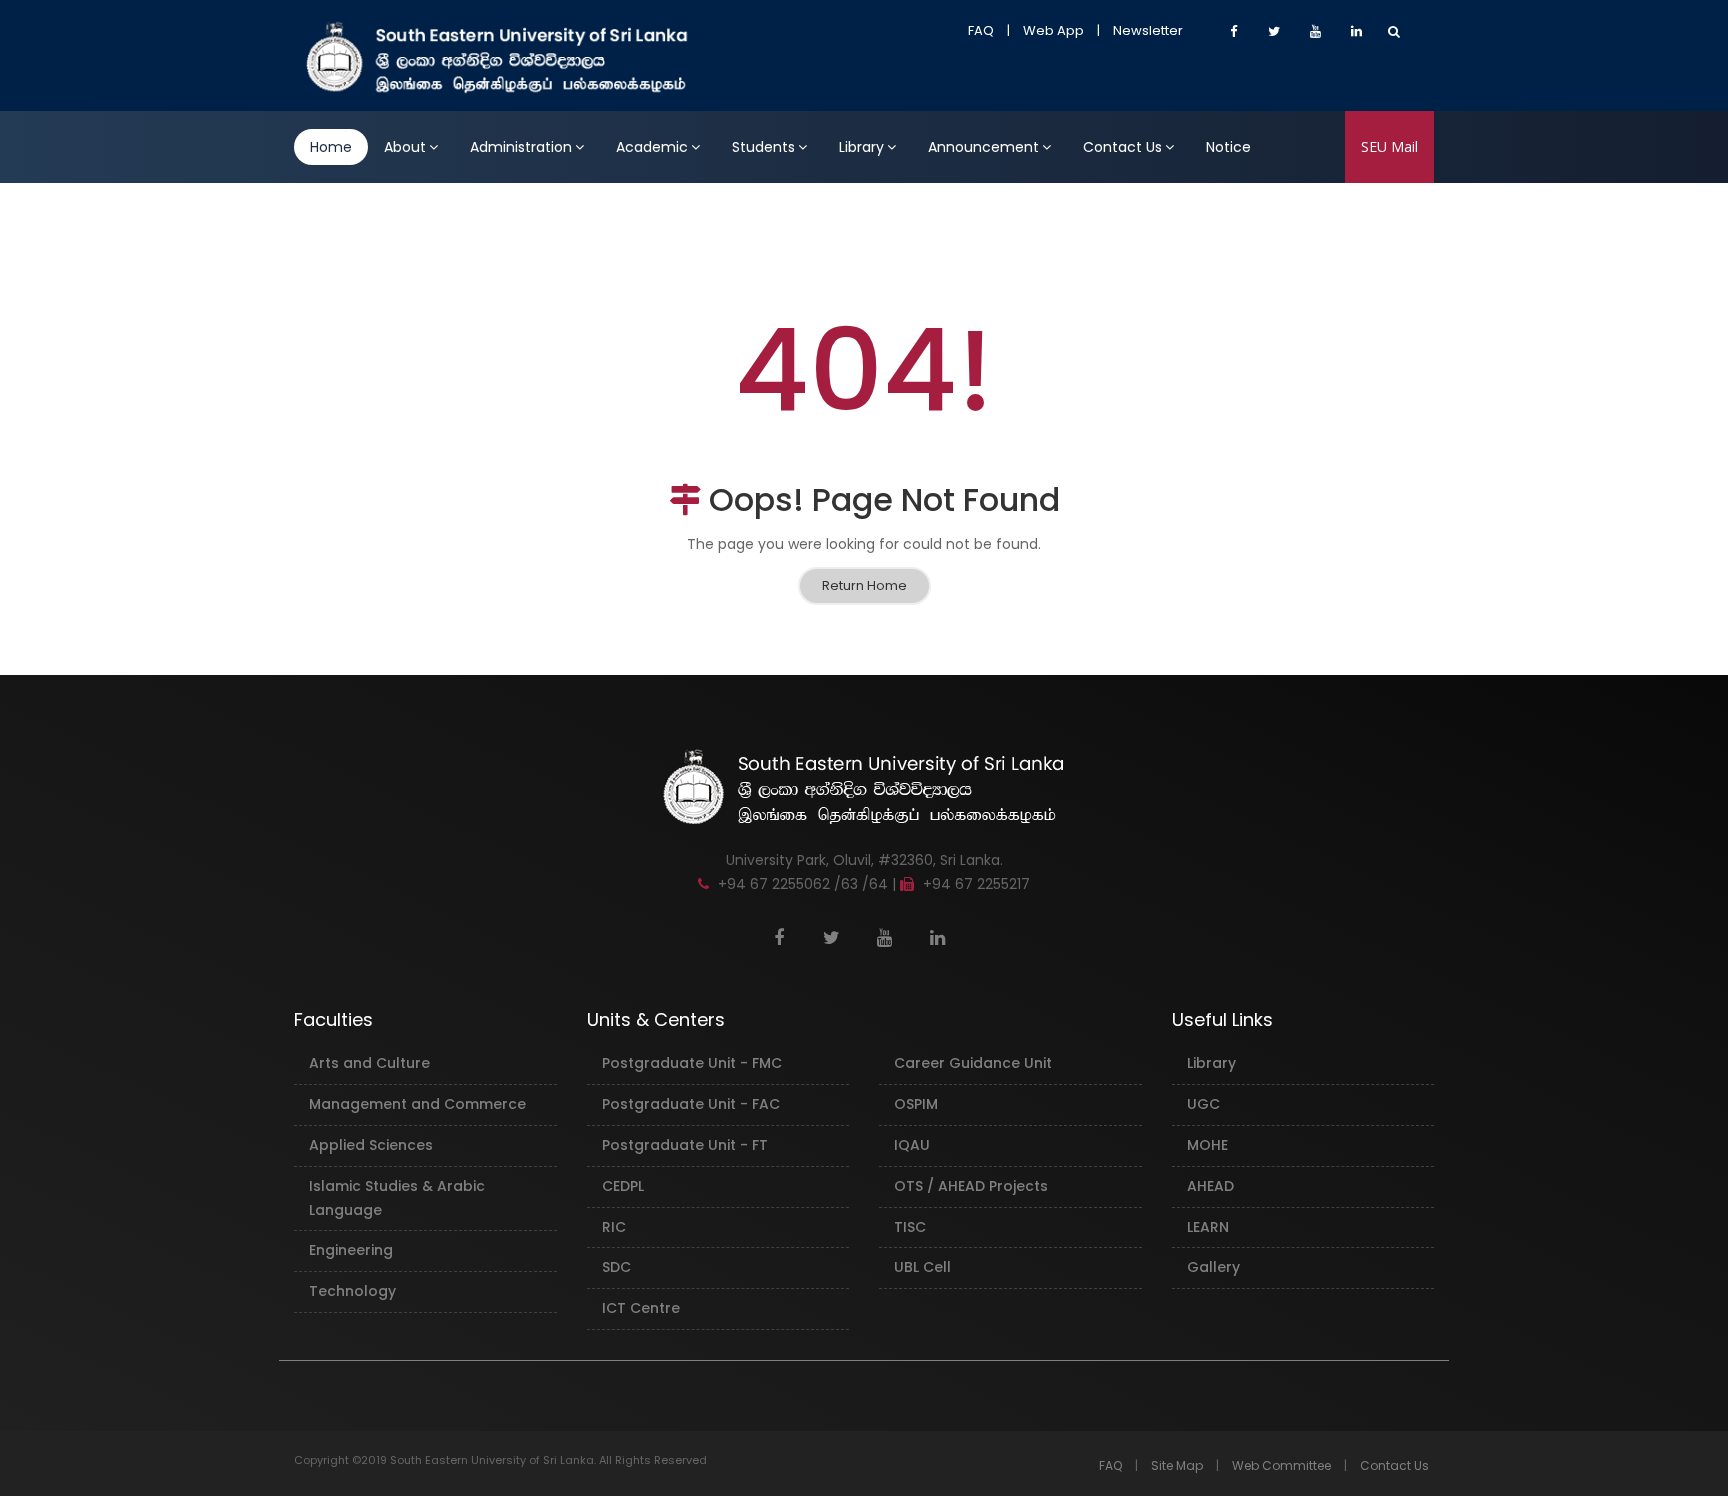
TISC (910, 1227)
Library (861, 147)
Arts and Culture (369, 1063)
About (405, 147)
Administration (521, 147)
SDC (616, 1267)
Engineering (351, 1250)
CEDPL (623, 1186)
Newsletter (1148, 30)
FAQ (981, 30)
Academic (652, 147)
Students (763, 147)
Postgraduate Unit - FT (685, 1145)
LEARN (1208, 1227)
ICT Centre (641, 1308)
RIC (614, 1227)
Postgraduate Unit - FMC (692, 1063)
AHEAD (1210, 1186)
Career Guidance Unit (973, 1063)
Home (331, 147)
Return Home (864, 585)
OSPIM (916, 1104)
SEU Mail (1389, 146)
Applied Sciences (371, 1145)
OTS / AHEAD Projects (971, 1186)
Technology (352, 1291)
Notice (1228, 147)
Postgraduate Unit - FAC (691, 1104)
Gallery (1213, 1267)
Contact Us (1122, 147)
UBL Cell (922, 1267)
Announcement (983, 147)
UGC (1203, 1104)
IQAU (912, 1145)
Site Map (1177, 1465)
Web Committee (1281, 1465)
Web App (1053, 30)
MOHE (1207, 1145)
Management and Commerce (417, 1104)
